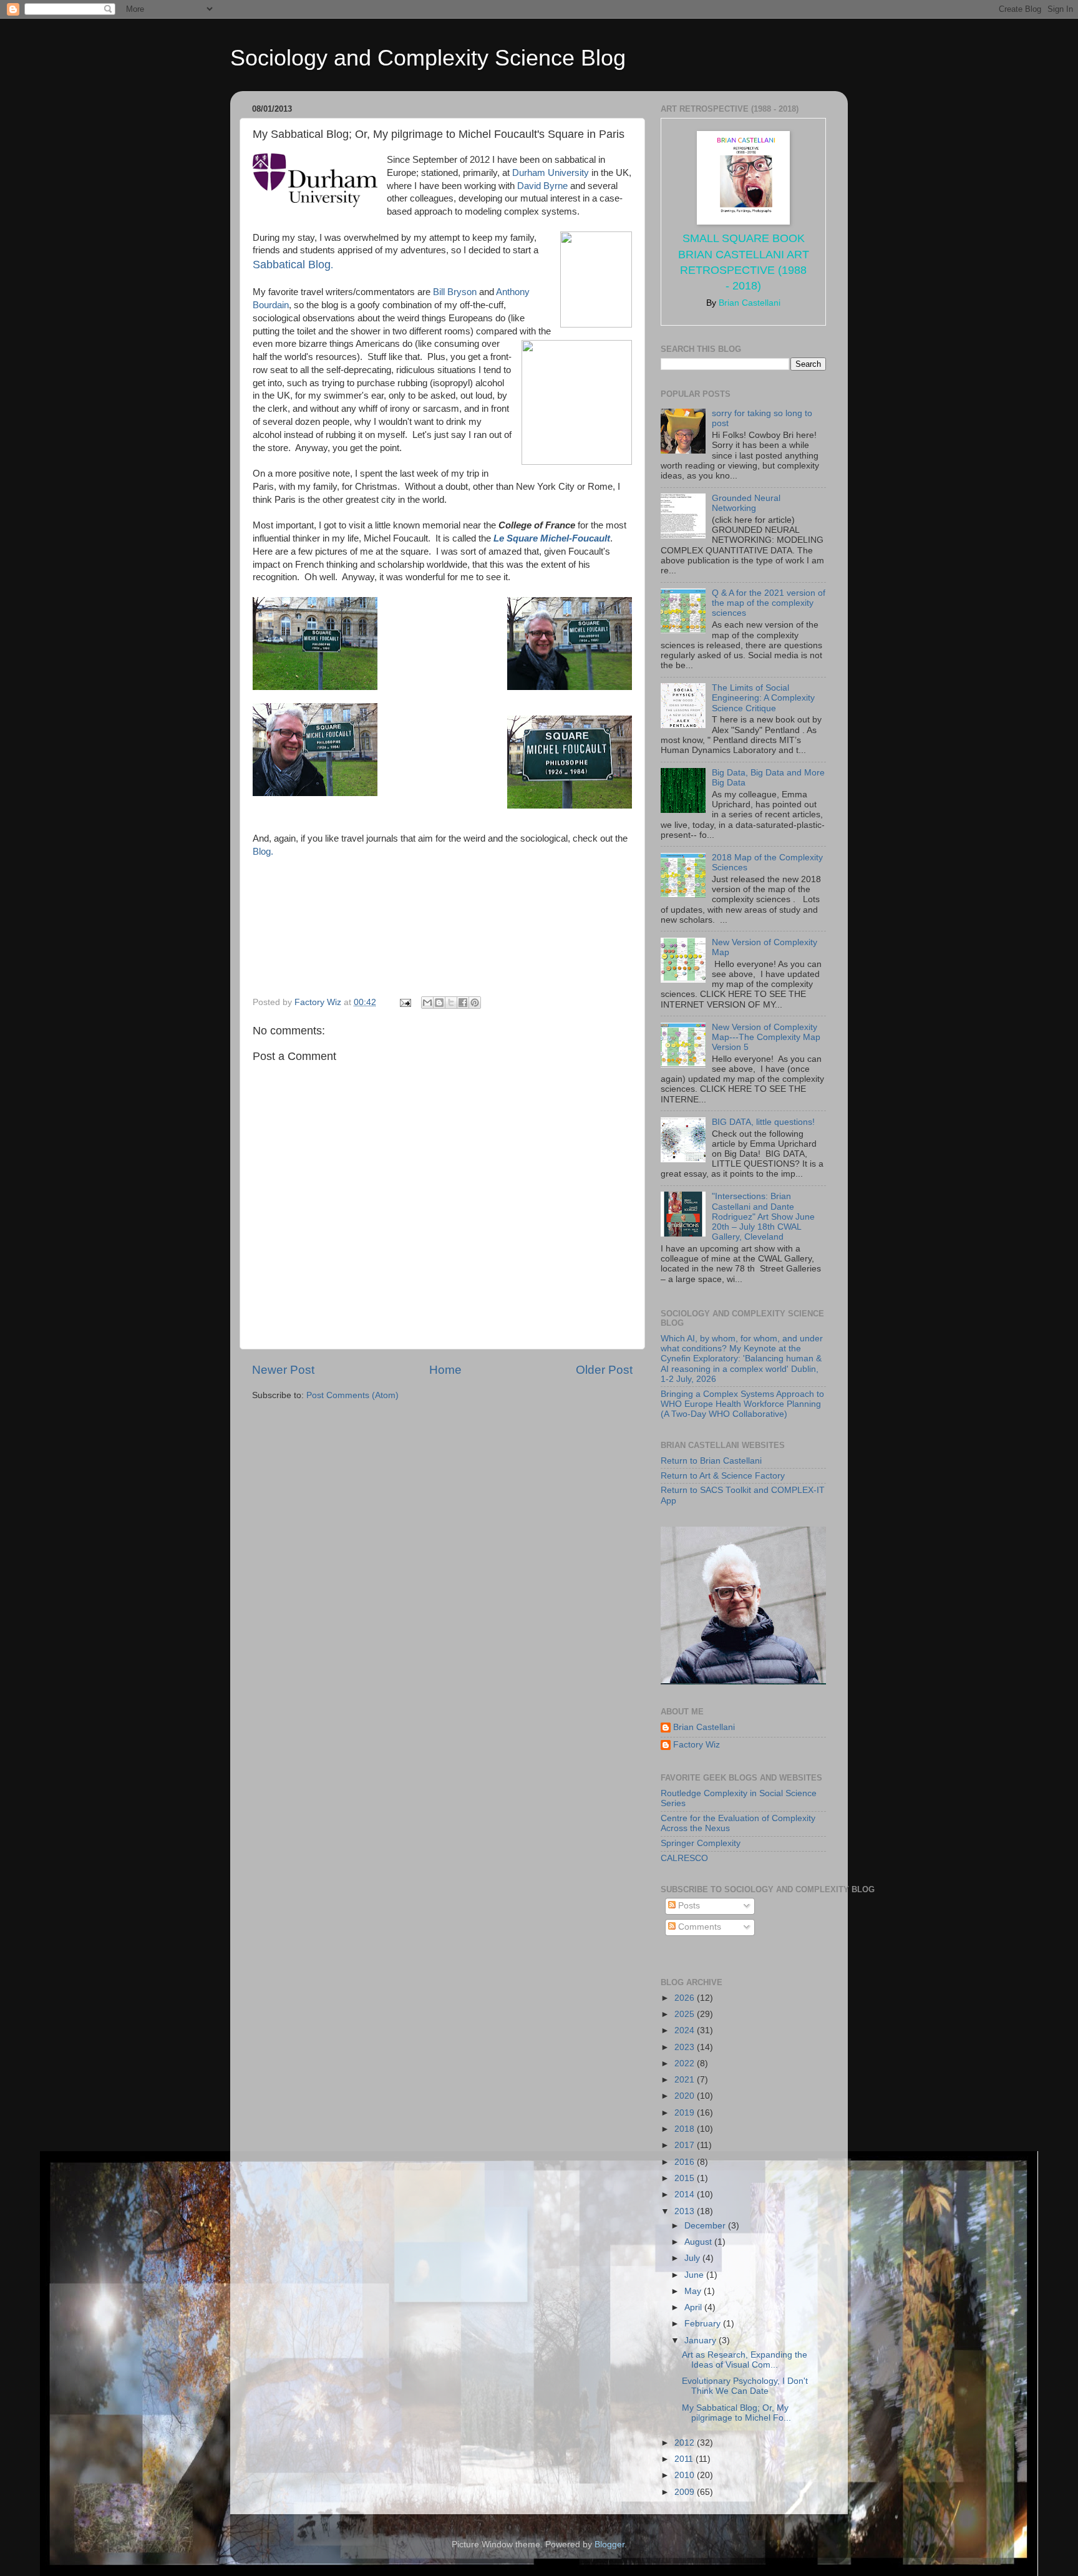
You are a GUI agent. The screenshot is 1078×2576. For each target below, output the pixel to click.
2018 (686, 2129)
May (694, 2291)
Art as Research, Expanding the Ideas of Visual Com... (745, 2360)
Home (445, 1370)
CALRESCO (684, 1858)
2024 (686, 2030)
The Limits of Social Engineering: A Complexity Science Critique (763, 698)
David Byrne (542, 186)
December (706, 2226)
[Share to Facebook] (463, 1003)
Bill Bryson (455, 292)
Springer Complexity (701, 1843)
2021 (686, 2080)
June (695, 2275)
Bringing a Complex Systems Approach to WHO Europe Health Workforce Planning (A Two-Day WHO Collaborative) (742, 1404)
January (702, 2340)
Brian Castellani (704, 1727)
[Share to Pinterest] (475, 1003)
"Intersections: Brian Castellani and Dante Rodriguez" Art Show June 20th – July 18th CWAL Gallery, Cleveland (763, 1217)
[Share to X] (451, 1003)
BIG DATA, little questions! (763, 1122)
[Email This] (427, 1003)
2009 (686, 2492)
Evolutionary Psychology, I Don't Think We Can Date (745, 2386)
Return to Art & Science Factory (723, 1476)
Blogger (609, 2544)
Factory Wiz (697, 1745)
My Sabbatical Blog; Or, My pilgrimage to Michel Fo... (736, 2413)
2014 (686, 2194)
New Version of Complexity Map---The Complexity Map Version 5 (766, 1037)
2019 (686, 2113)
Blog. (263, 852)
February (704, 2324)
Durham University (551, 173)
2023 (686, 2047)
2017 (686, 2145)
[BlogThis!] (439, 1003)
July (693, 2258)
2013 (686, 2211)
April (694, 2307)
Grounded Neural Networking (746, 503)
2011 (685, 2459)
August (699, 2242)
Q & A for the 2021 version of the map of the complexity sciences (769, 603)
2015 (686, 2178)
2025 (686, 2014)
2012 (686, 2443)
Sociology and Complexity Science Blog (428, 58)
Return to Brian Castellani (711, 1461)
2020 (686, 2096)
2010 (686, 2475)
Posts (688, 1906)
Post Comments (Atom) (352, 1395)
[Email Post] (405, 1002)
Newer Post (283, 1370)
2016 (686, 2162)
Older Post (604, 1370)
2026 (686, 1998)
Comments (698, 1927)
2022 (686, 2063)
